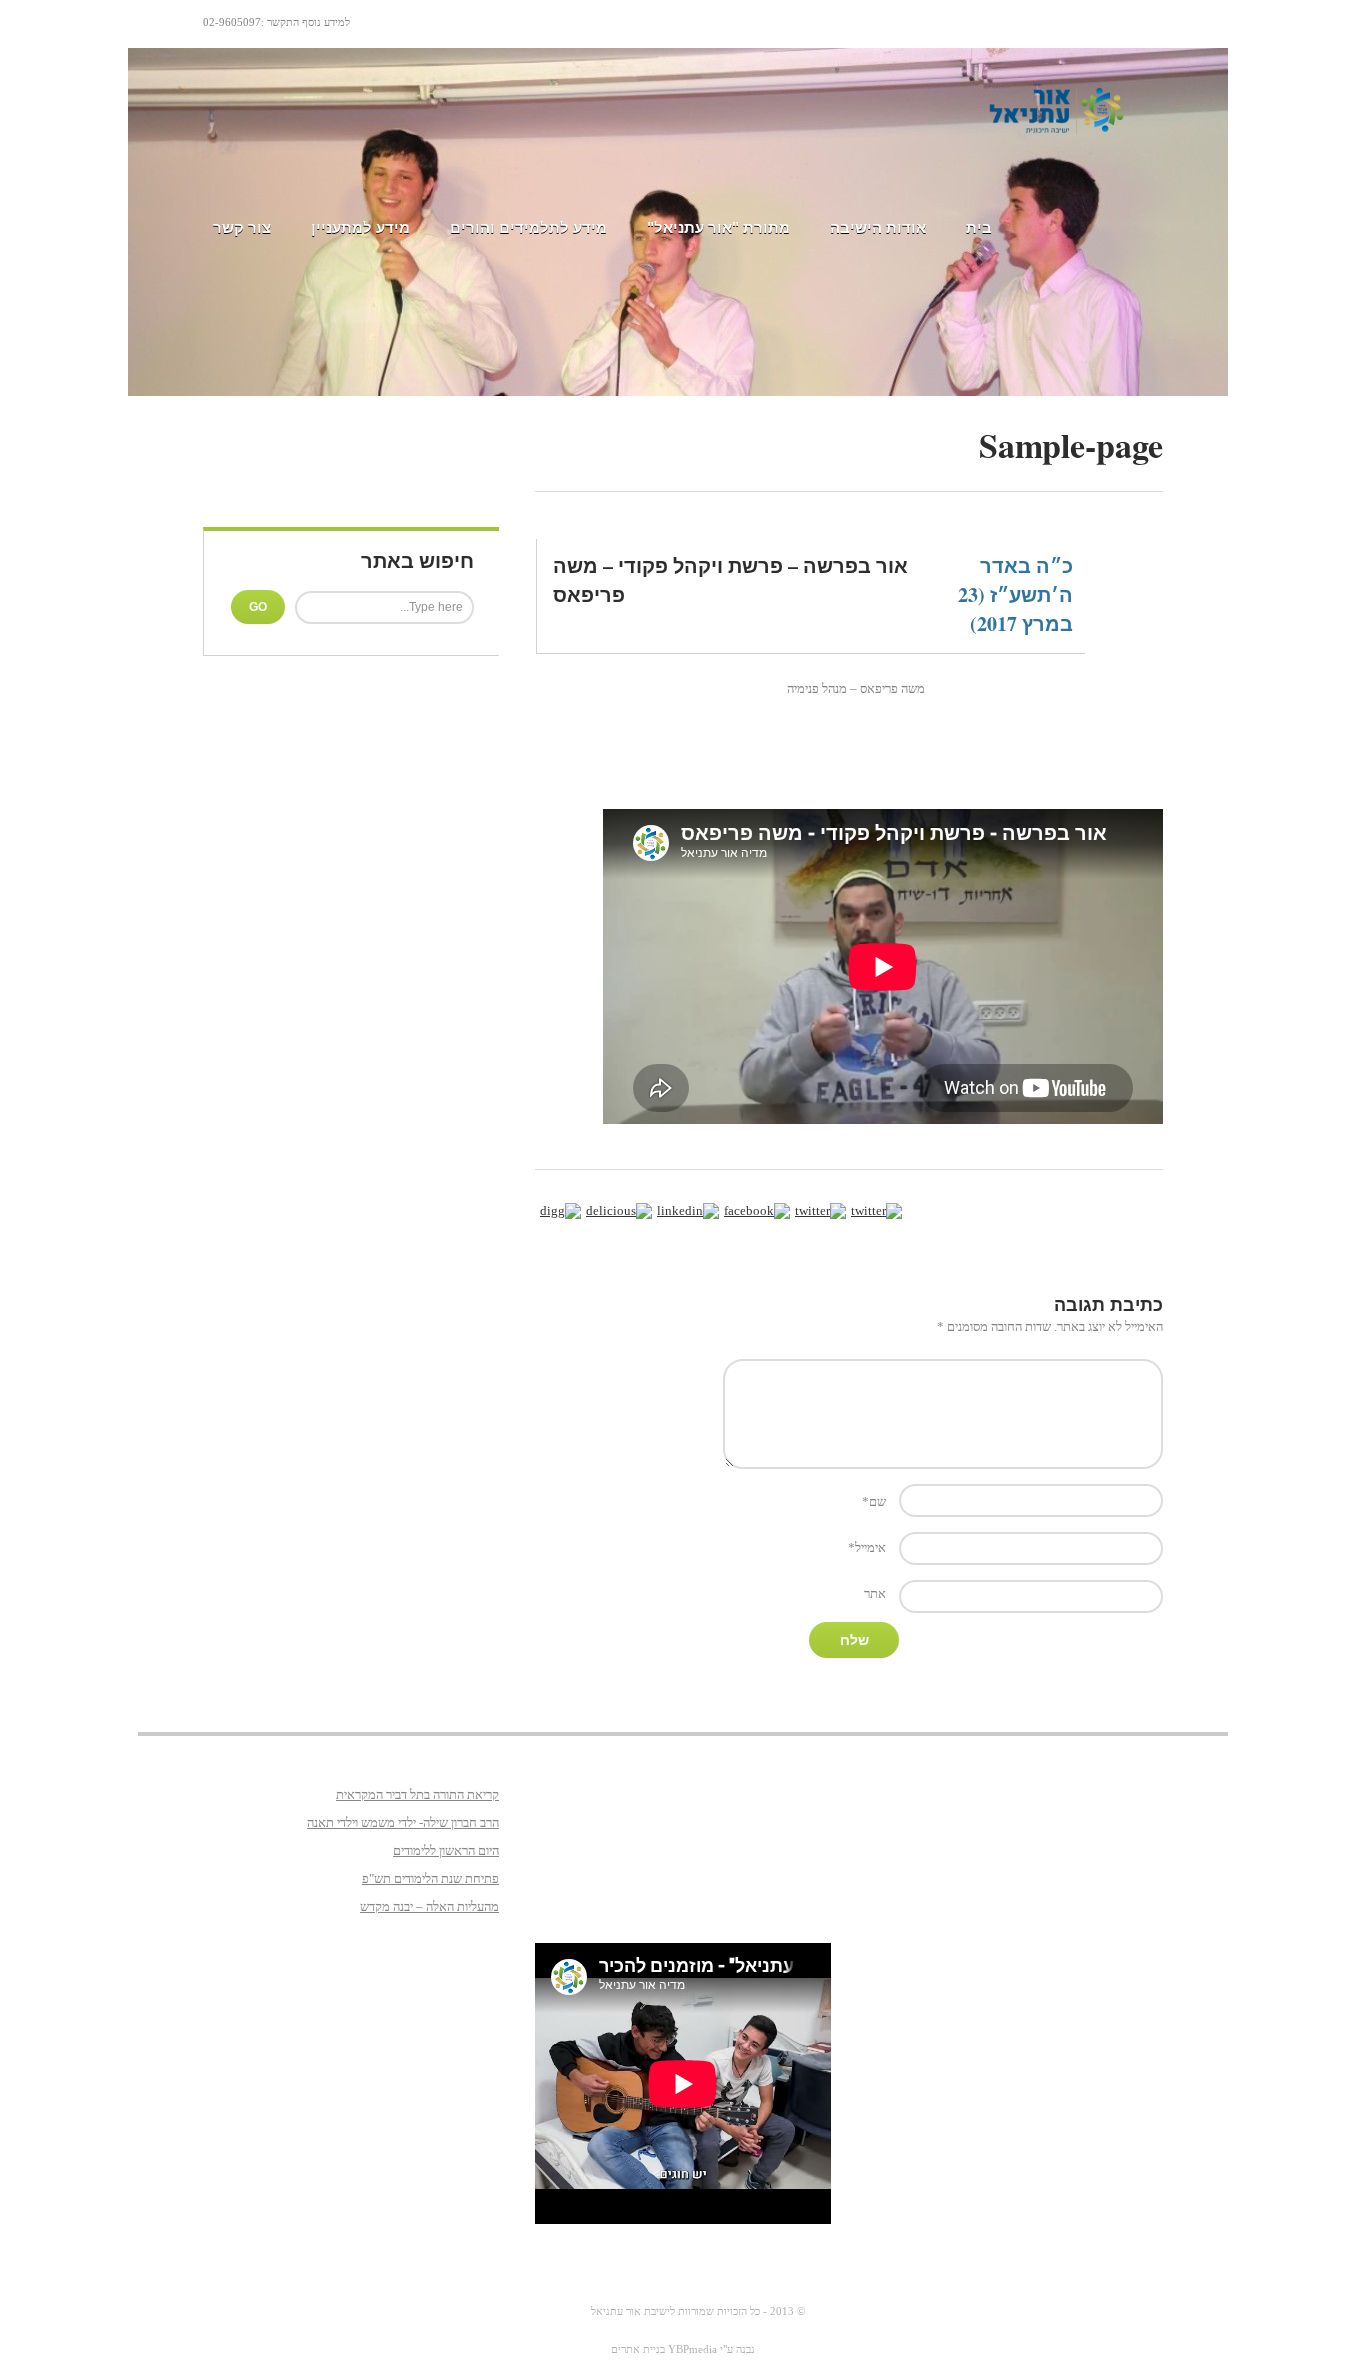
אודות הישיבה (878, 227)
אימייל (867, 1547)
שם (874, 1501)
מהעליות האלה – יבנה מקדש (429, 1906)
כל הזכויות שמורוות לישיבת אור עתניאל (675, 2311)
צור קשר (242, 227)
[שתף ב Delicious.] (619, 1210)
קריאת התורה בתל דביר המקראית (417, 1794)
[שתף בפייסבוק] (757, 1210)
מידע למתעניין (360, 227)
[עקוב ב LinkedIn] (688, 1210)
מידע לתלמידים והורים (528, 227)
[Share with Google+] (876, 1210)
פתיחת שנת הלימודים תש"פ (430, 1878)
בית (979, 227)
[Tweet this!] (820, 1210)
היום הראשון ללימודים (446, 1850)
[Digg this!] (560, 1210)
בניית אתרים (638, 2349)
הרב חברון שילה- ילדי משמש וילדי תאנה (403, 1822)
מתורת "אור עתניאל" (718, 227)
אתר (875, 1593)
